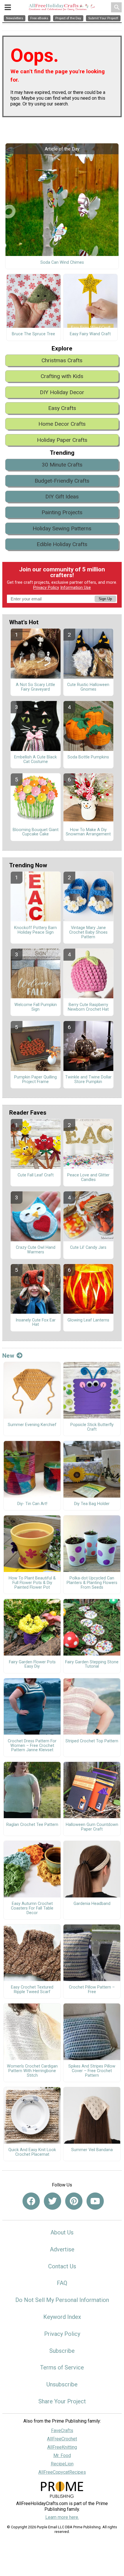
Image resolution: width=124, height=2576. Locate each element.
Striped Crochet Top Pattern (92, 1741)
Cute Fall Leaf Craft (36, 1175)
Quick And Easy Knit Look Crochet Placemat (32, 2152)
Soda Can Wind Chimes (62, 263)
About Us (62, 2232)
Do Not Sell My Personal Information (62, 2300)
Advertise (62, 2249)
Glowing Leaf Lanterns (88, 1320)
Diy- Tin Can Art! (32, 1504)
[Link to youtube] (95, 2201)
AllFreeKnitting (62, 2447)
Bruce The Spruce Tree (33, 334)
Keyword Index (62, 2317)
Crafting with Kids (62, 376)
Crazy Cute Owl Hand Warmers (36, 1250)
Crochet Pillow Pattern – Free (92, 1990)
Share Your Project (62, 2401)
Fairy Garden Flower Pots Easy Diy (32, 1664)
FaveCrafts (62, 2430)
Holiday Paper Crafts (62, 440)
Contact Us (62, 2266)
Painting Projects (62, 512)
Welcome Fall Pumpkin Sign (36, 1007)
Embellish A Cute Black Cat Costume (35, 760)
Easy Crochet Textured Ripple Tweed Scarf (32, 1990)
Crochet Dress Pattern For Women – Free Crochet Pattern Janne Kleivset (32, 1746)
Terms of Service (62, 2367)
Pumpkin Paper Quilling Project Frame (35, 1080)
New (8, 1356)
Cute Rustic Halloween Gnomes (88, 687)
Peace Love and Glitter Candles (88, 1178)
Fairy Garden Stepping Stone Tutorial (92, 1664)
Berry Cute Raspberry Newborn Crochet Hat (88, 1007)
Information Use (76, 588)
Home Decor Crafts (62, 424)
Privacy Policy (46, 588)
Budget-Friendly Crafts (62, 481)
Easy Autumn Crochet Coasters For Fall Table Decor (32, 1908)
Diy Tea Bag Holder (92, 1504)
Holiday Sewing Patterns (62, 528)
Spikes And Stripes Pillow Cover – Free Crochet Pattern (92, 2071)
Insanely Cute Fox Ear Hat (36, 1323)
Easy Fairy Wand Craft (90, 334)
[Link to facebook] (31, 2201)
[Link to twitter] (52, 2201)
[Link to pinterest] (74, 2201)
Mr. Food (62, 2455)
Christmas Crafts (62, 360)
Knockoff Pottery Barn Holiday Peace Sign (35, 930)
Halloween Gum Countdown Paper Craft (92, 1827)
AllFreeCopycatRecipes (62, 2472)
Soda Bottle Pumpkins (88, 757)
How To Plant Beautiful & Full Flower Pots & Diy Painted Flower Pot (32, 1583)
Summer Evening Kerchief (32, 1425)
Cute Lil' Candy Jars (88, 1248)
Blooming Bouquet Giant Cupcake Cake (36, 832)
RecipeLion (62, 2464)
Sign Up (105, 599)
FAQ (62, 2283)
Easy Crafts (62, 408)
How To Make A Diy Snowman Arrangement (88, 832)
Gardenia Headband (92, 1904)
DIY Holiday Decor (62, 392)
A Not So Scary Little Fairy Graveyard (35, 687)
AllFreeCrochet (62, 2439)
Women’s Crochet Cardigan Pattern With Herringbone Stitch (32, 2071)
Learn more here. (62, 2517)
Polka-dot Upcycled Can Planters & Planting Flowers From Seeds (92, 1583)
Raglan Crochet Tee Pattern (32, 1825)
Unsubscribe (62, 2384)
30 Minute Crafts (62, 465)
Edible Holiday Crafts (62, 544)
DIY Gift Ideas (62, 497)
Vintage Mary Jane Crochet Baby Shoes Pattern (88, 932)
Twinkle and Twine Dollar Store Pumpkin (88, 1080)
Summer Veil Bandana (92, 2150)
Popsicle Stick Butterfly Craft (92, 1427)
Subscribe (62, 2351)
